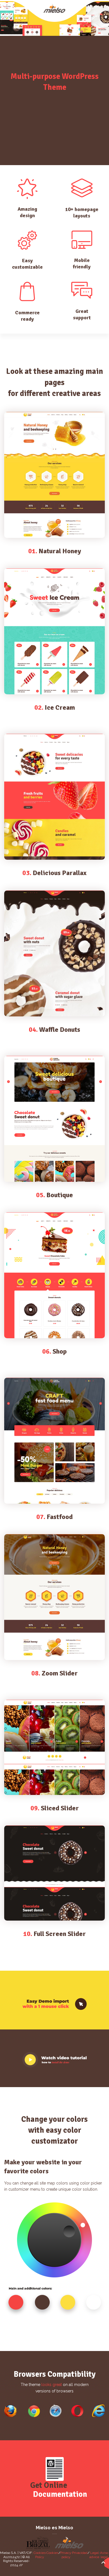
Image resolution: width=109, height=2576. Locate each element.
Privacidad (80, 2553)
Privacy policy (66, 2555)
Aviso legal (104, 2555)
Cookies (52, 2553)
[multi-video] (54, 2060)
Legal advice (94, 2555)
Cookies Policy (40, 2555)
